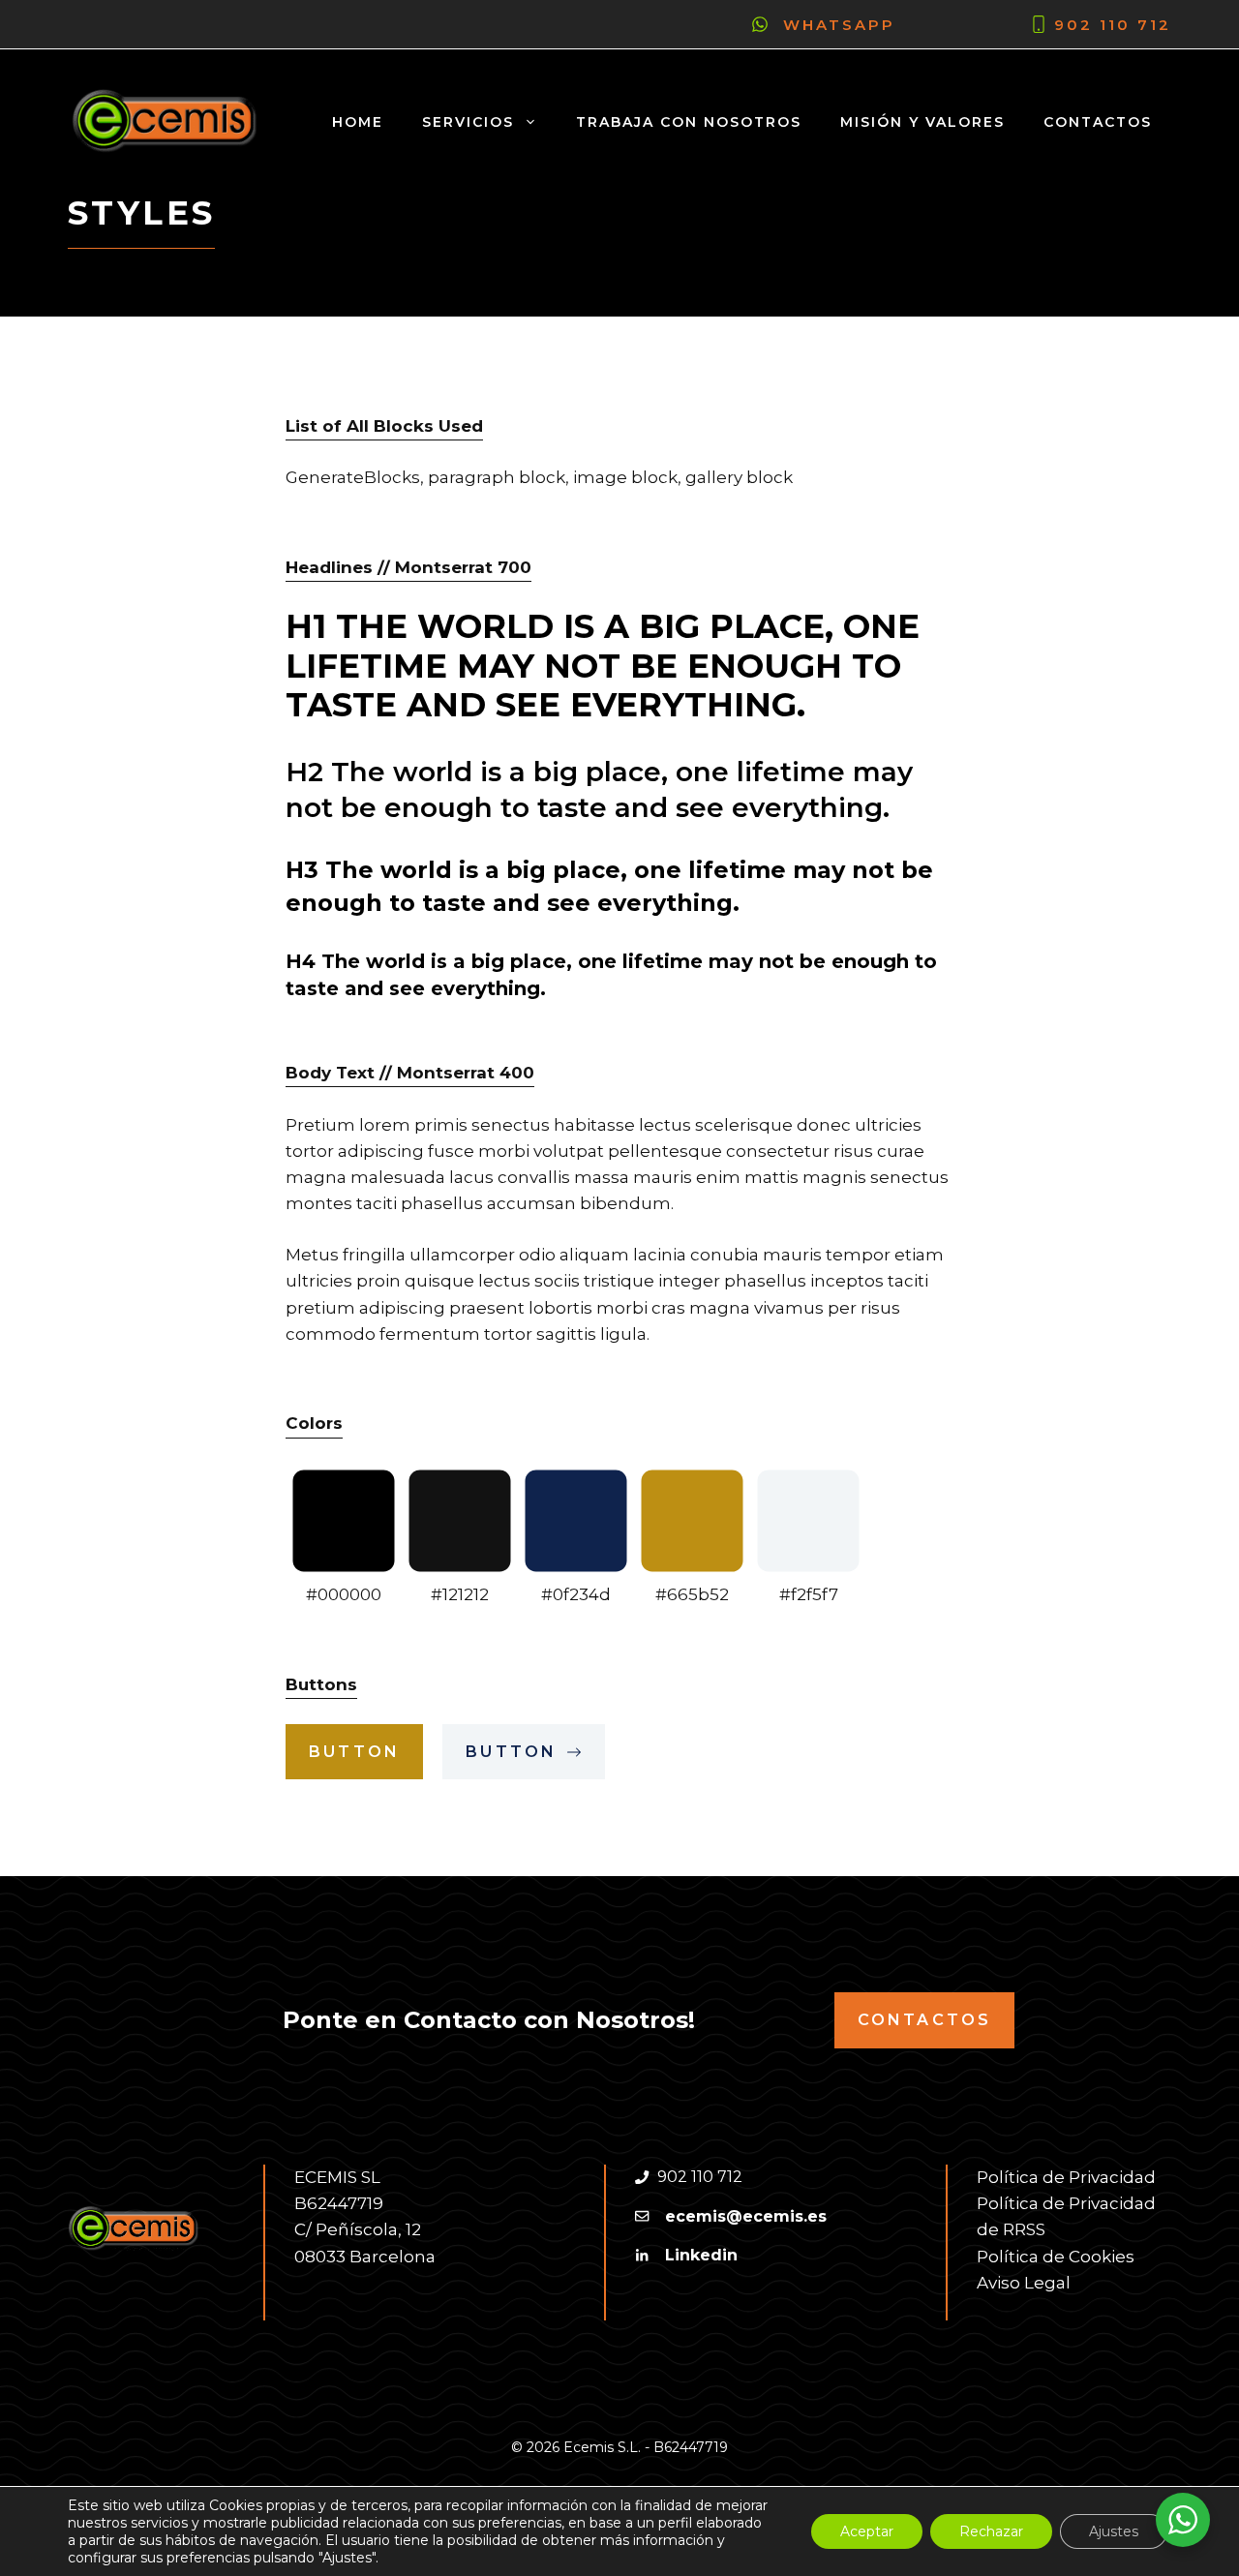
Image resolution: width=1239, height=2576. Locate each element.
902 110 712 (1113, 25)
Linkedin (701, 2255)
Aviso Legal (1024, 2283)
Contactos (1098, 122)
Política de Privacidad (1066, 2177)
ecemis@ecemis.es (746, 2216)
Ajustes (1114, 2531)
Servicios (468, 122)
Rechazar (991, 2531)
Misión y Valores (922, 122)
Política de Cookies (1056, 2257)
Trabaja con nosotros (689, 122)
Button (354, 1752)
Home (358, 122)
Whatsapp (839, 25)
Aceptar (867, 2531)
